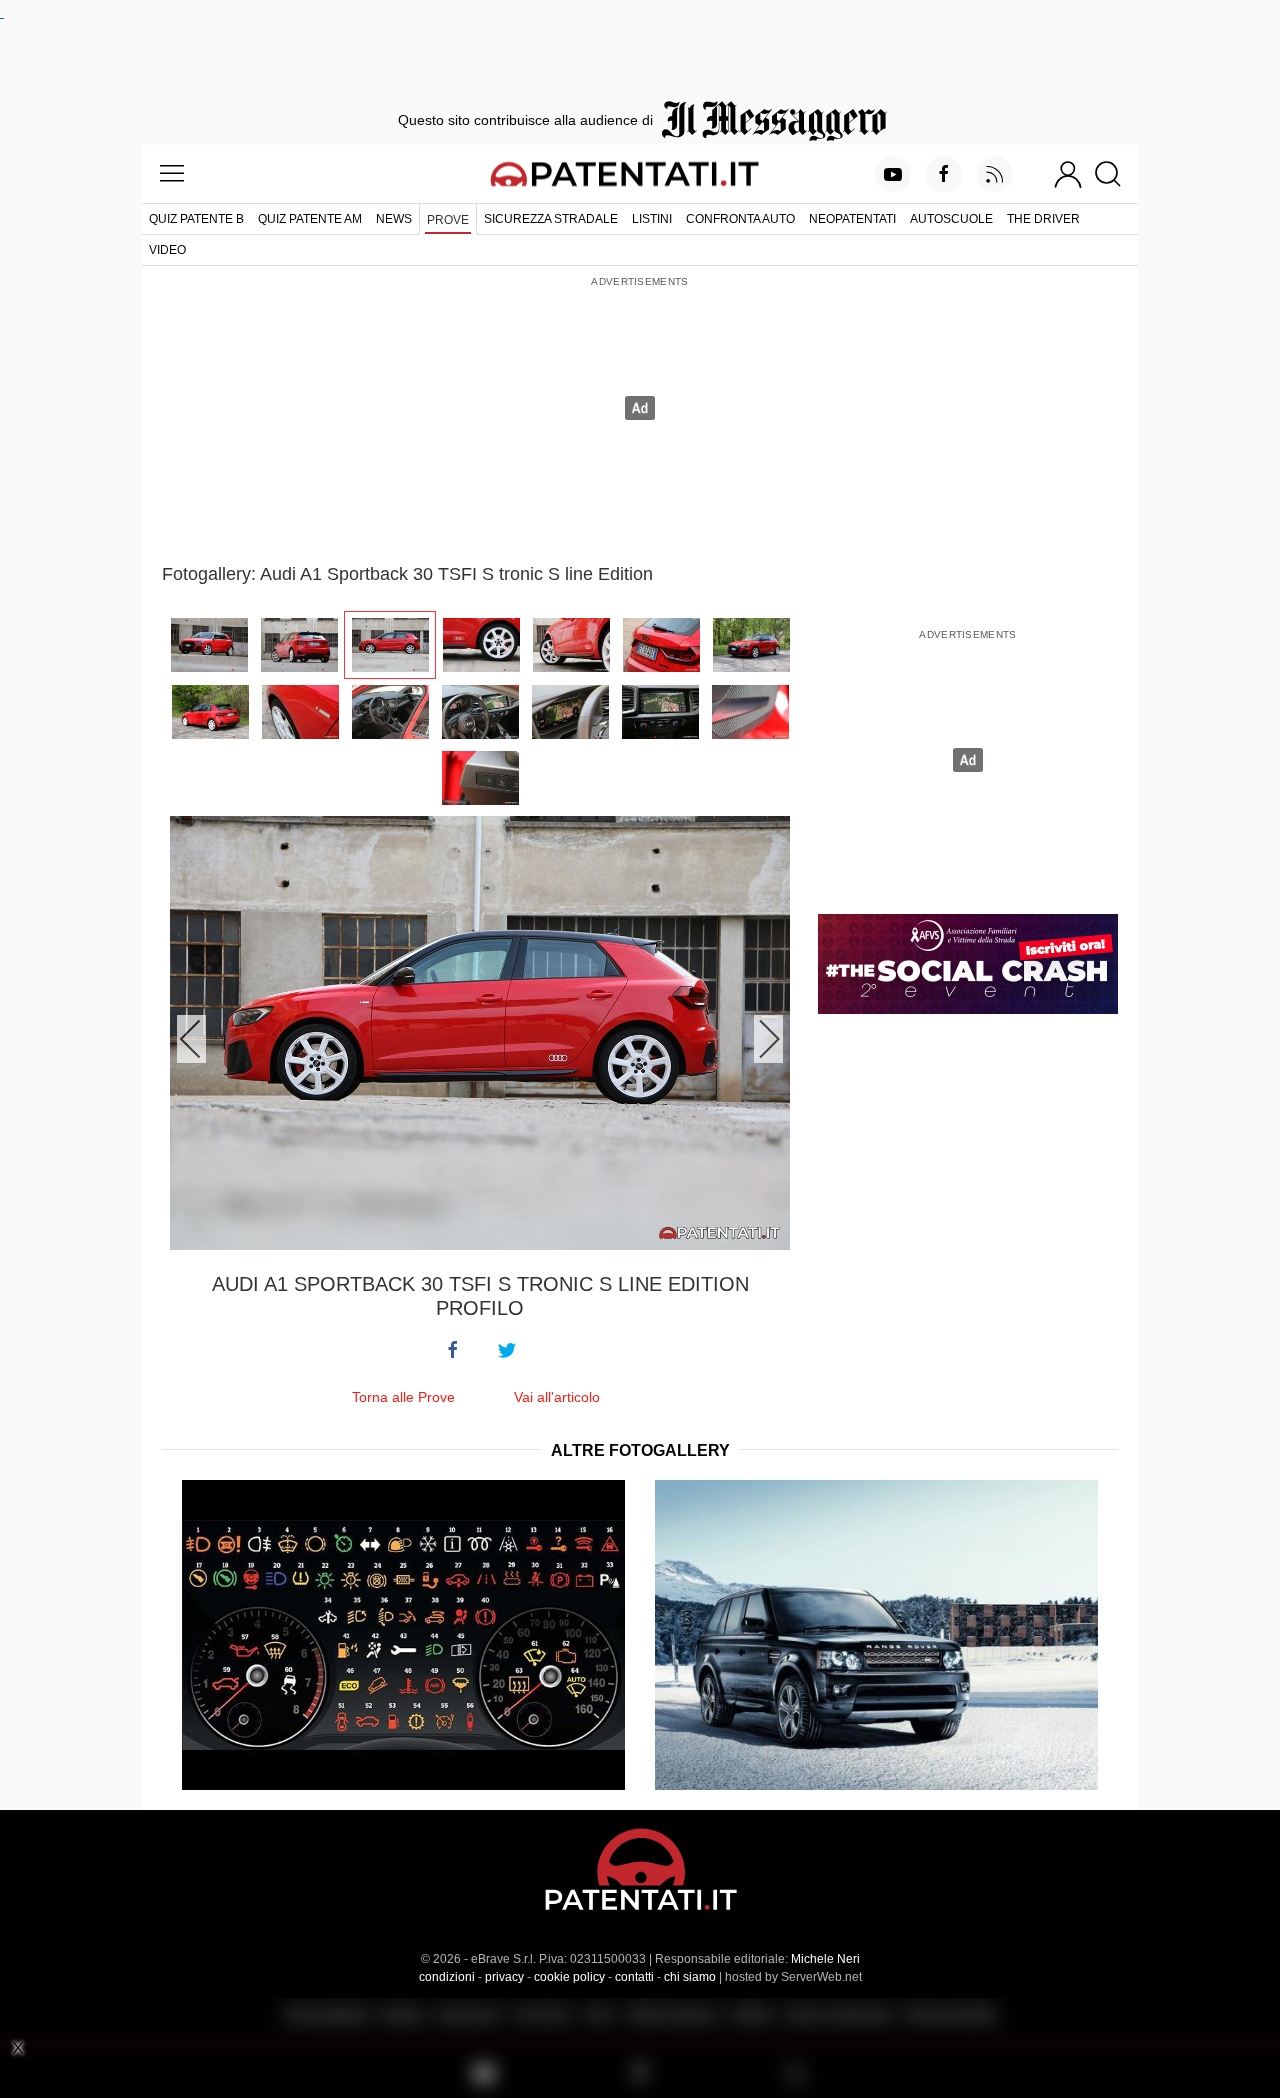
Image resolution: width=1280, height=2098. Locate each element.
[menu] (172, 174)
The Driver (1043, 219)
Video (167, 250)
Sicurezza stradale (551, 219)
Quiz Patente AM (310, 219)
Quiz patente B (196, 219)
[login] (1068, 174)
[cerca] (1115, 174)
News (394, 219)
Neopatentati (852, 219)
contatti (634, 1977)
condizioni (447, 1977)
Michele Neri (825, 1959)
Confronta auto (740, 219)
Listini (652, 219)
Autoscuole (951, 219)
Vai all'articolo (557, 1397)
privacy (504, 1977)
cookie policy (569, 1977)
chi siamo (690, 1977)
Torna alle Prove (403, 1397)
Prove (448, 220)
